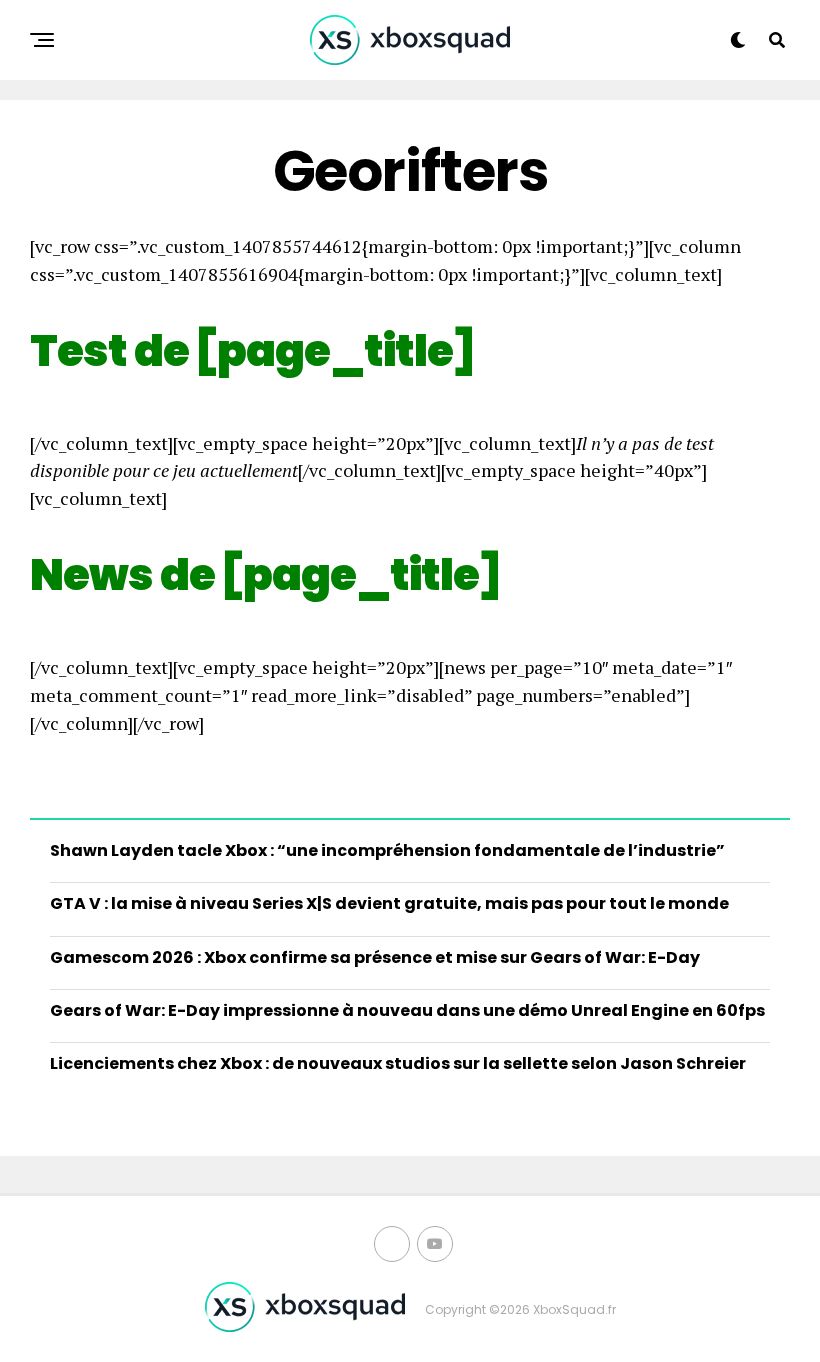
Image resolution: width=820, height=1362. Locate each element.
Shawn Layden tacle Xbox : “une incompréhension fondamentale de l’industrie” (387, 850)
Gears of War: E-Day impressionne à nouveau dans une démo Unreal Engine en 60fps (407, 1010)
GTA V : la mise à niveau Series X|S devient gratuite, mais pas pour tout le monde (389, 903)
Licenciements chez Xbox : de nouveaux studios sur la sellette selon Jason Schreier (398, 1063)
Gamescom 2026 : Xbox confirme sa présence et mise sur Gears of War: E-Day (375, 957)
